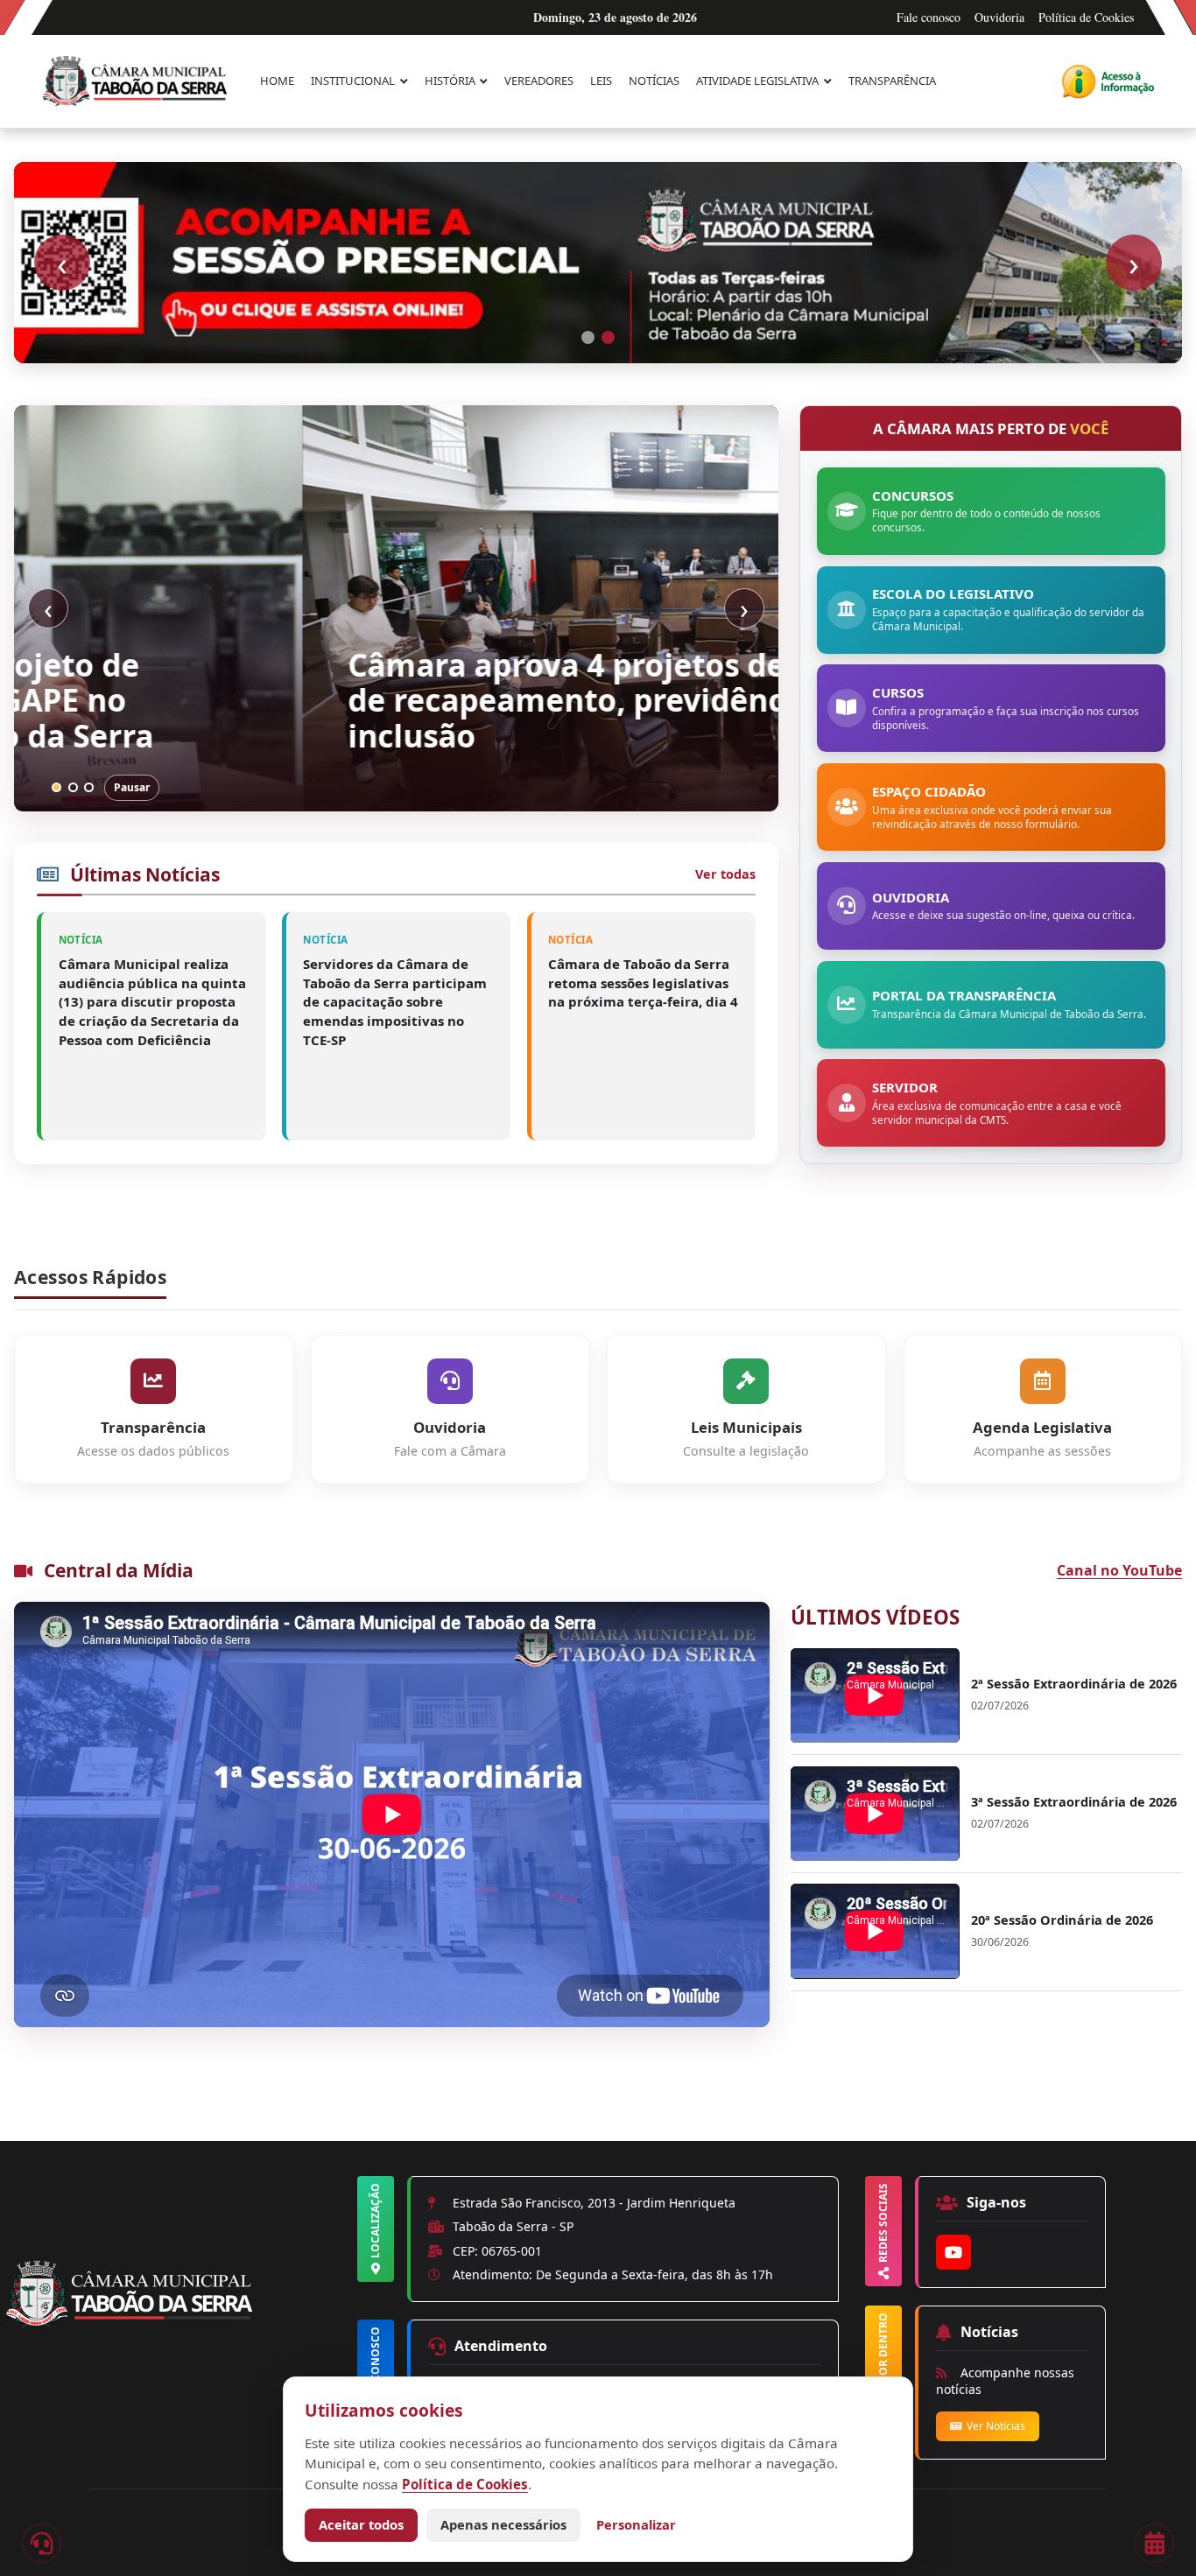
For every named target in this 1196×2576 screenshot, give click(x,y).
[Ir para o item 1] (588, 337)
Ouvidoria (999, 17)
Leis (601, 81)
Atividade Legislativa (757, 81)
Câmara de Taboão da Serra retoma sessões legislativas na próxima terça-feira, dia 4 (643, 983)
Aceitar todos (361, 2524)
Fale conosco (929, 17)
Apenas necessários (503, 2524)
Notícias (654, 81)
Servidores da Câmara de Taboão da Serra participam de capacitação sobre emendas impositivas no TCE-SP (395, 1002)
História (450, 81)
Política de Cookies (1086, 17)
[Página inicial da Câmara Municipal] (178, 2324)
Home (277, 81)
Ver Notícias (996, 2426)
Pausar (132, 787)
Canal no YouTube (1119, 1570)
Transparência (892, 81)
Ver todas (725, 874)
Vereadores (539, 81)
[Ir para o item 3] (89, 787)
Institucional (353, 81)
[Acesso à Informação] (1108, 81)
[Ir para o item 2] (608, 337)
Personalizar (636, 2524)
